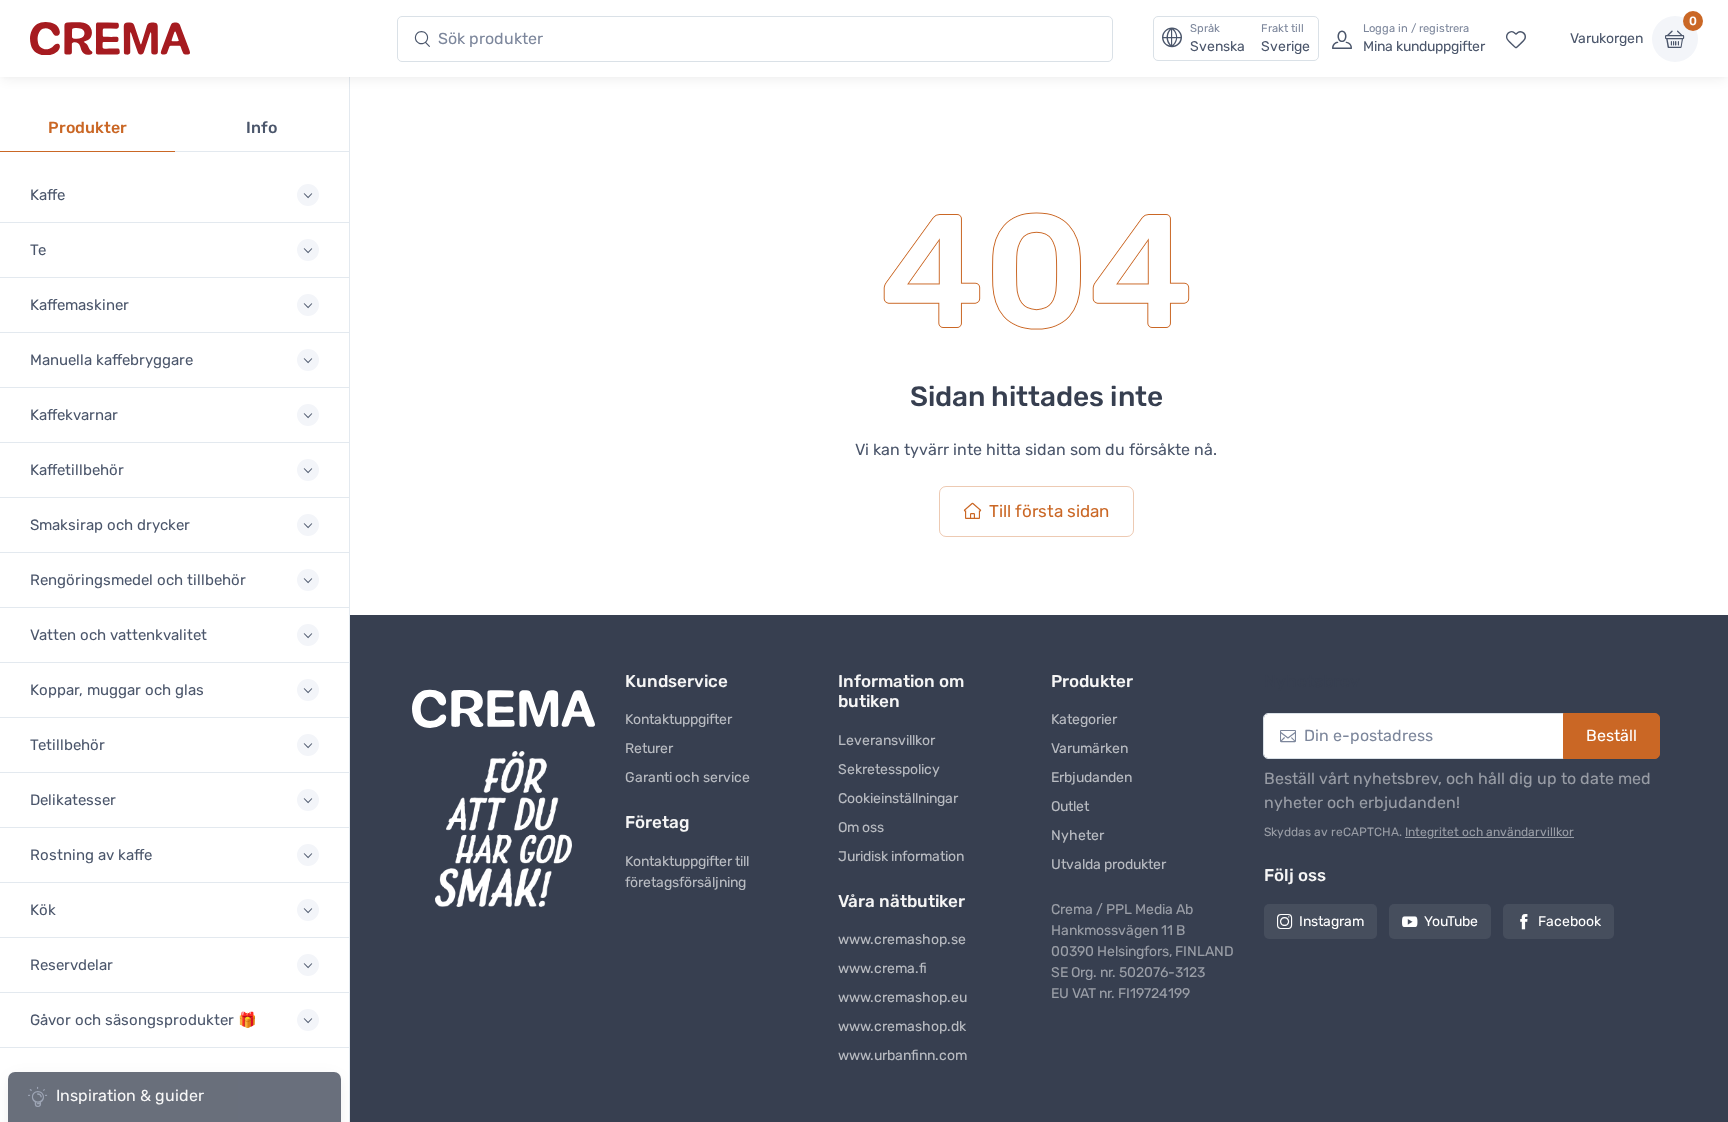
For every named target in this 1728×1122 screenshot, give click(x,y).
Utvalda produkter (1108, 864)
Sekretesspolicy (889, 769)
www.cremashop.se (902, 939)
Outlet (1070, 806)
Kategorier (1084, 719)
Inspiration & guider (130, 1095)
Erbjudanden (1091, 777)
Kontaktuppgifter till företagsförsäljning (687, 872)
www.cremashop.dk (902, 1026)
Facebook (1569, 921)
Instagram (1331, 921)
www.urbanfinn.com (902, 1055)
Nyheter (1077, 835)
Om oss (861, 827)
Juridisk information (901, 856)
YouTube (1451, 921)
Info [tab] (261, 127)
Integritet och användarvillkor (1489, 832)
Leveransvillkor (886, 740)
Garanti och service (687, 777)
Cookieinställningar (898, 798)
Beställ (1611, 735)
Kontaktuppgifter (678, 719)
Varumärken (1089, 748)
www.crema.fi (882, 968)
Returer (649, 748)
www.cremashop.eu (902, 997)
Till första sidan (1049, 511)
